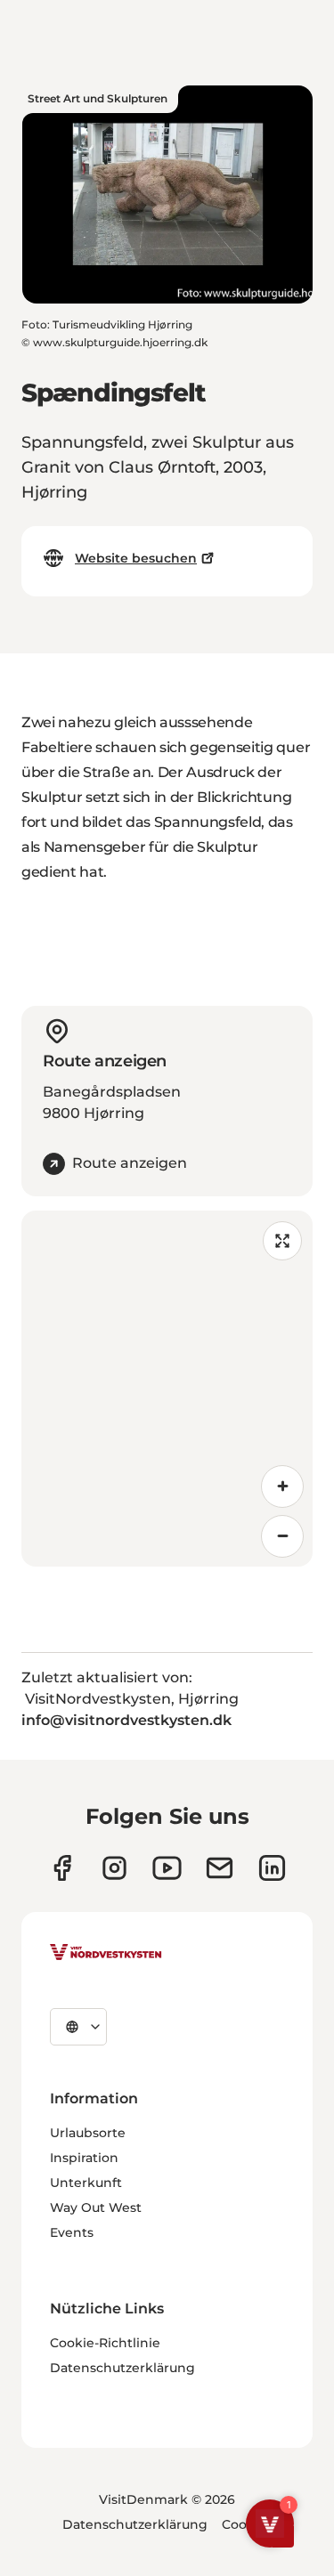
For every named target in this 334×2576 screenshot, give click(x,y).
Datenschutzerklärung (122, 2368)
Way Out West (96, 2207)
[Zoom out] (282, 1536)
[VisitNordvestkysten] (106, 1953)
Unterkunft (86, 2183)
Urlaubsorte (88, 2133)
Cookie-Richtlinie (105, 2343)
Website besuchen (136, 558)
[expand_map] (282, 1241)
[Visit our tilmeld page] (220, 1868)
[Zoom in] (282, 1486)
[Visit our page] (62, 1868)
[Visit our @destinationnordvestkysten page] (167, 1868)
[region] (167, 1389)
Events (72, 2232)
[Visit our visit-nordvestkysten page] (272, 1868)
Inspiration (84, 2158)
